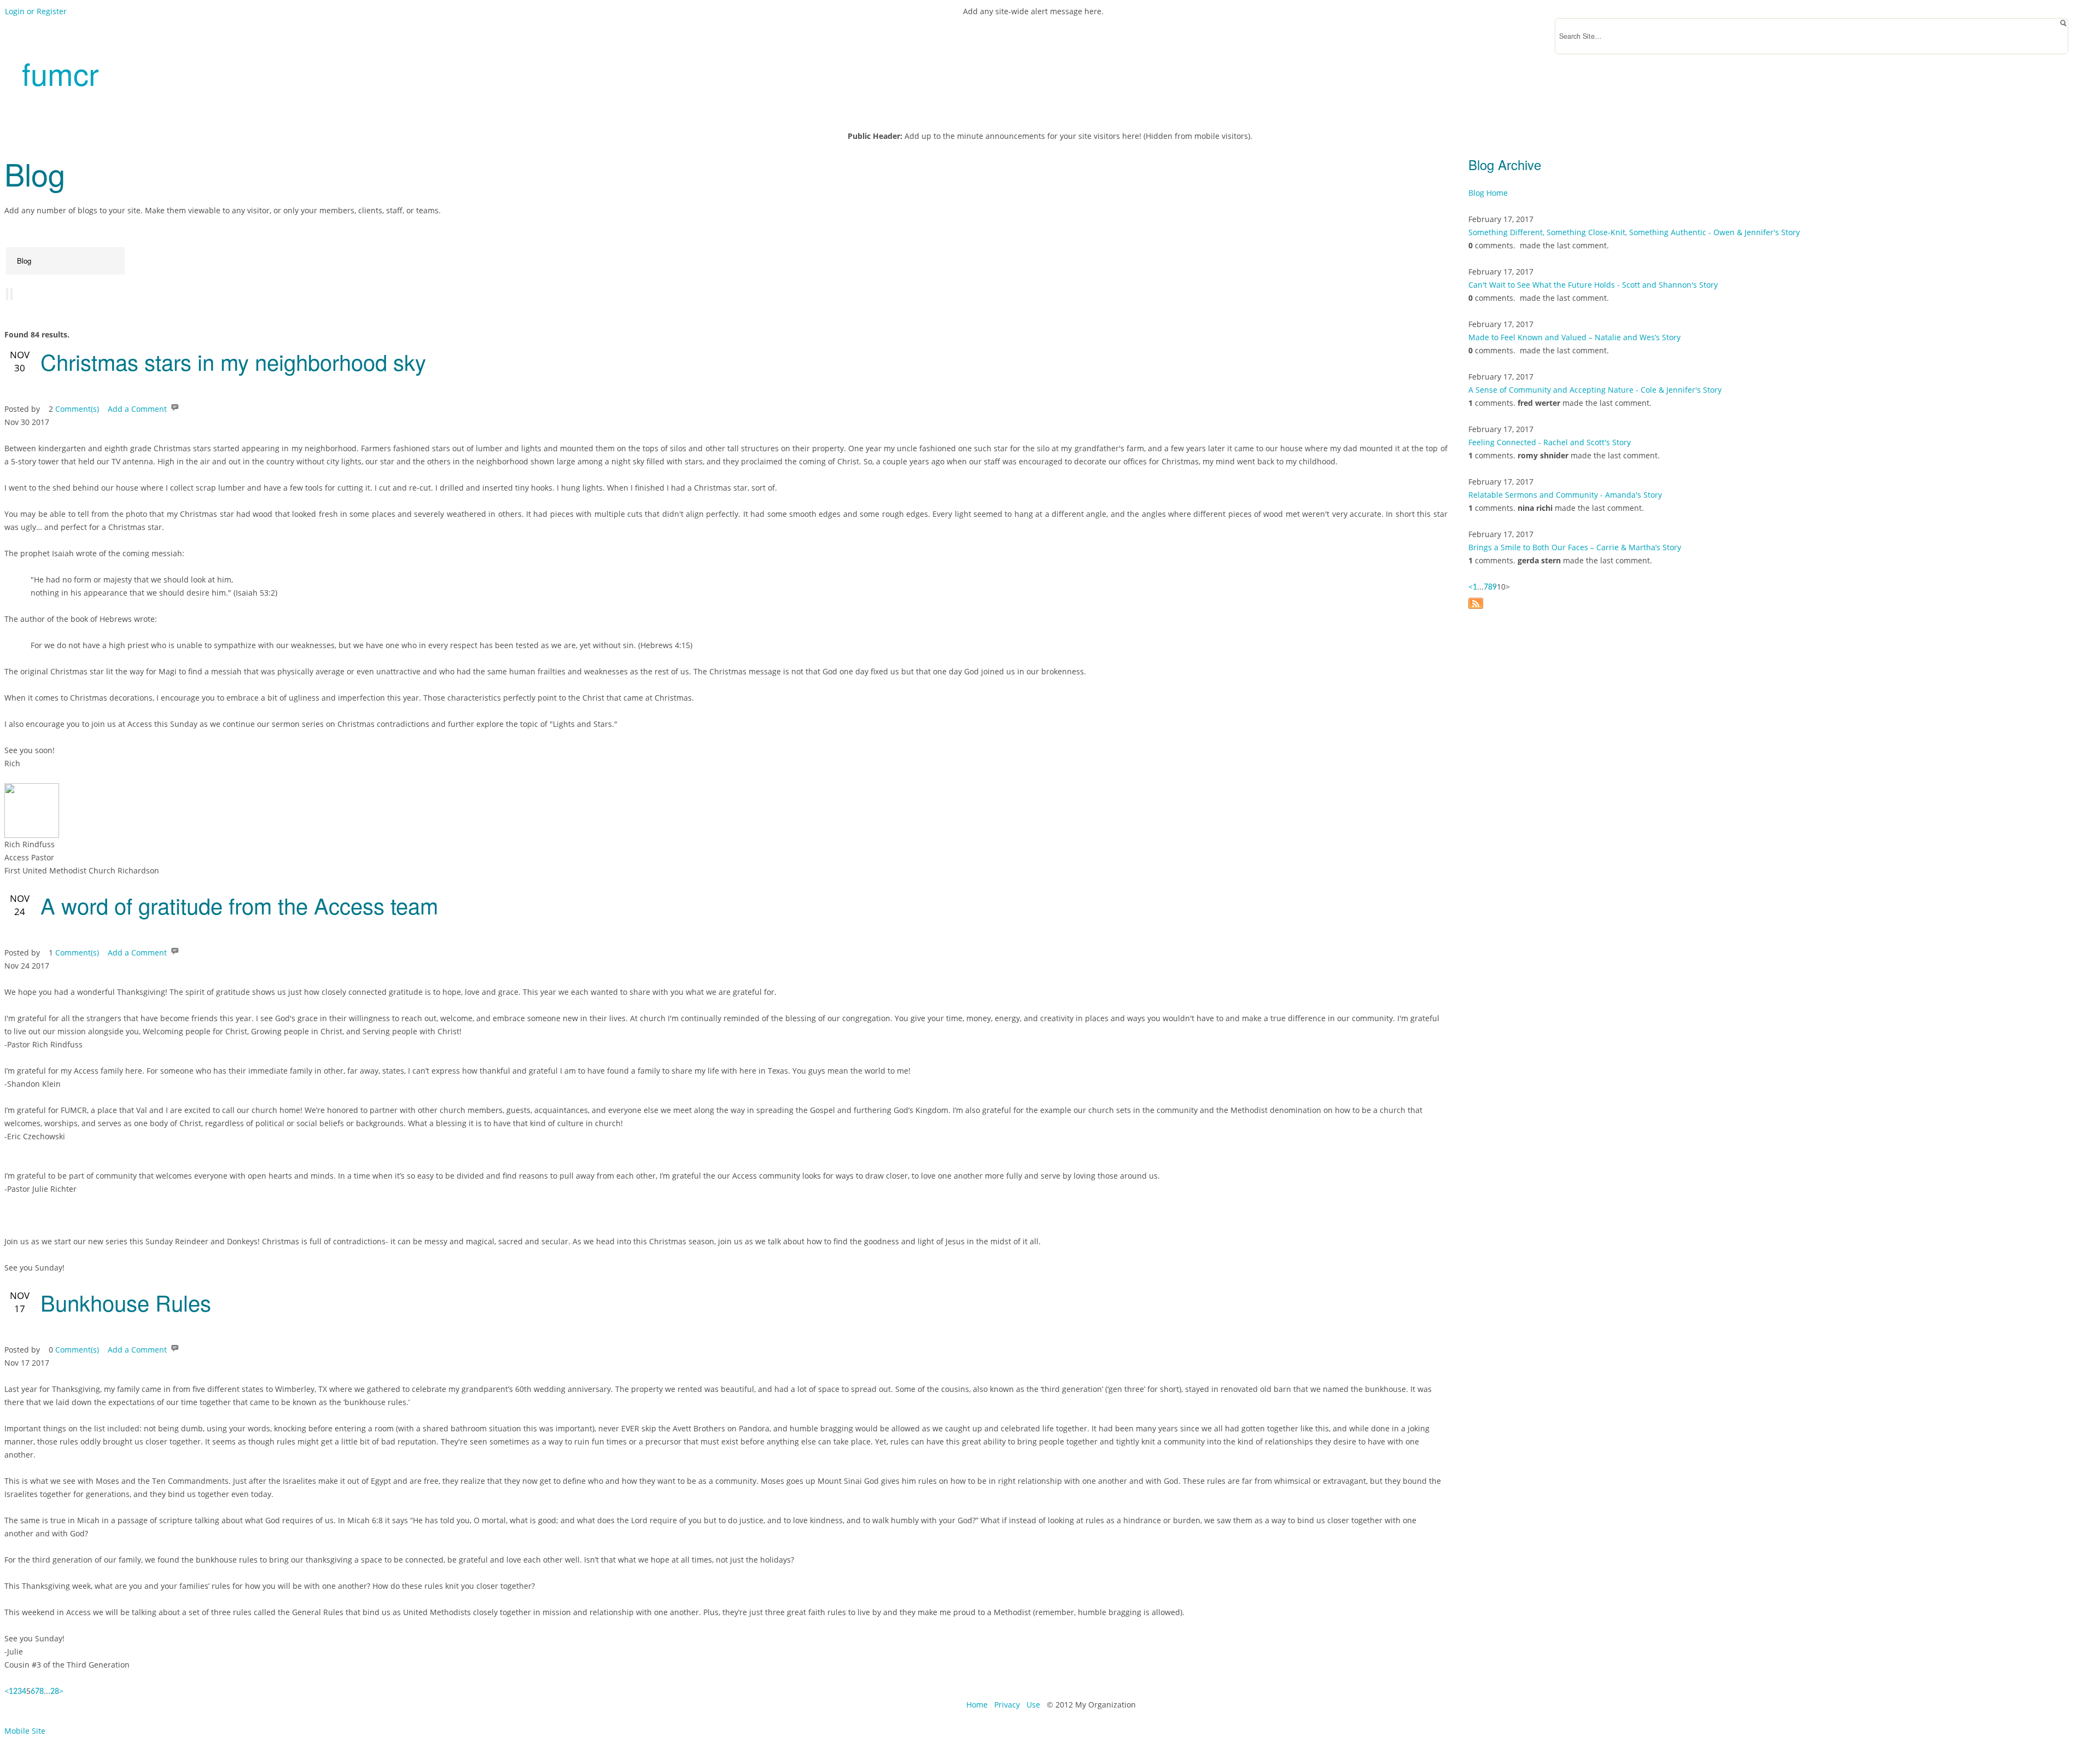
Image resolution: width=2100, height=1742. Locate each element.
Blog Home (1488, 193)
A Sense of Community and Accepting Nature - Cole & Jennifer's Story (1595, 390)
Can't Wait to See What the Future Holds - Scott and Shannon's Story (1593, 285)
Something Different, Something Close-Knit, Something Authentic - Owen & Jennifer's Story (1634, 232)
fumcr (60, 73)
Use (1033, 1705)
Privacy (1007, 1705)
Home (977, 1705)
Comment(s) (77, 409)
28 (55, 1692)
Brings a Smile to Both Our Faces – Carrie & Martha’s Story (1575, 547)
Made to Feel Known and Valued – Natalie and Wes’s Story (1574, 337)
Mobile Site (25, 1731)
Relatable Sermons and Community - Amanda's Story (1565, 495)
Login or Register (36, 11)
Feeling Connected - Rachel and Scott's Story (1550, 442)
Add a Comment (137, 409)
